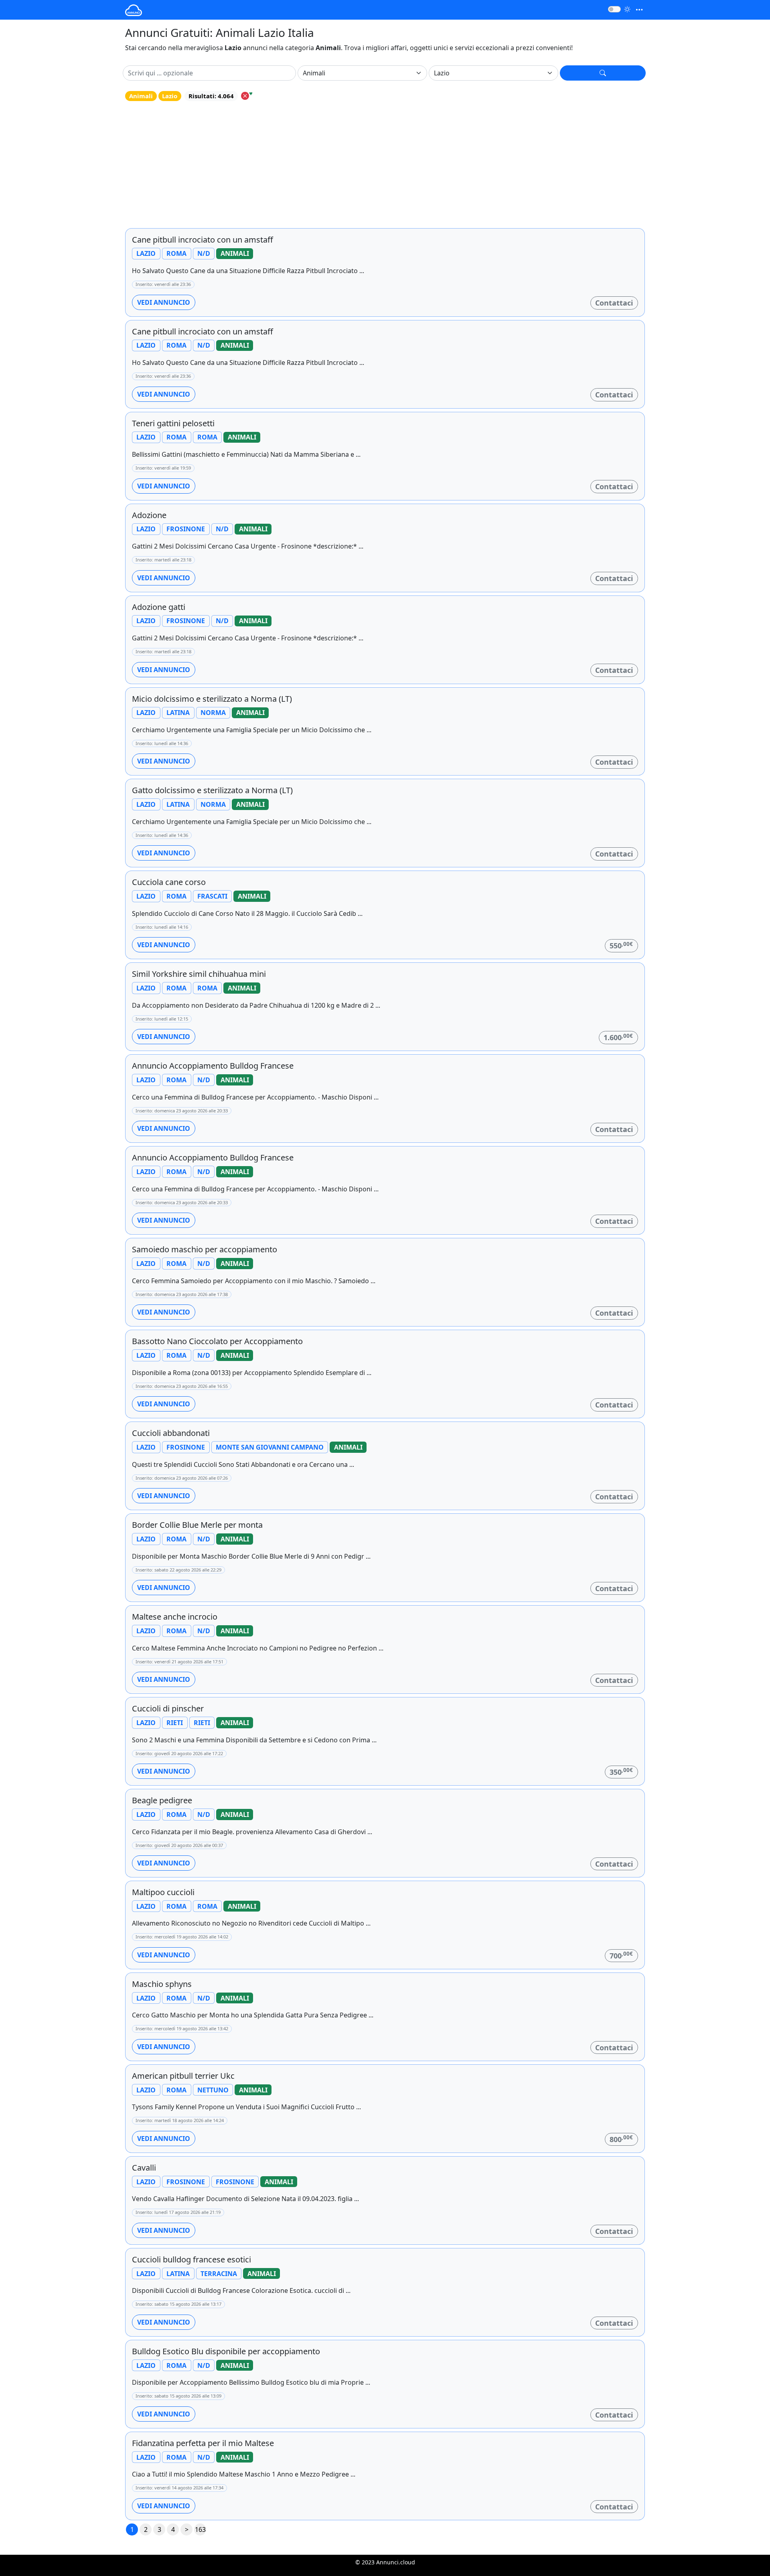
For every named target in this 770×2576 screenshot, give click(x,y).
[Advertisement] (385, 165)
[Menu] (639, 10)
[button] (603, 73)
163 (200, 2529)
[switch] (614, 9)
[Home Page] (134, 10)
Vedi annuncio (164, 302)
